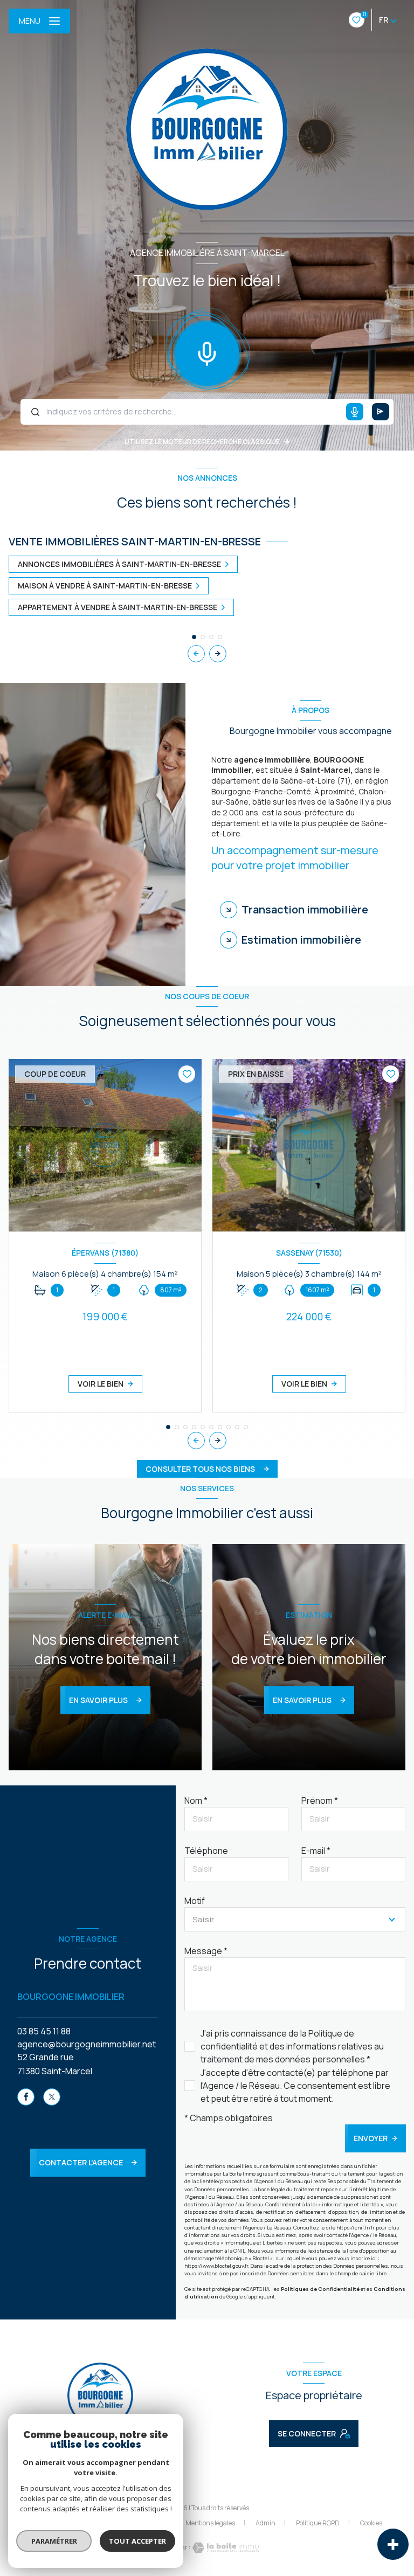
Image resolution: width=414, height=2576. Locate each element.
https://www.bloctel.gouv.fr (216, 2266)
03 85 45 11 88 (44, 2031)
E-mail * (316, 1851)
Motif (195, 1901)
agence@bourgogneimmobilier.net (87, 2044)
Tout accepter (137, 2541)
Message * (206, 1951)
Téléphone (206, 1851)
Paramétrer (54, 2541)
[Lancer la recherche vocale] (207, 351)
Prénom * (320, 1801)
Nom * (196, 1801)
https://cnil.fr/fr (356, 2228)
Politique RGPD (318, 2523)
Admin (265, 2523)
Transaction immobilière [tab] (305, 909)
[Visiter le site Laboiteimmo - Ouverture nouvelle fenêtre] (225, 2548)
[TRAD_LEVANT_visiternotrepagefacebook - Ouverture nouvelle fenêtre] (26, 2097)
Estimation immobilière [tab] (301, 940)
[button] (218, 654)
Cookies (371, 2523)
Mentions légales (210, 2523)
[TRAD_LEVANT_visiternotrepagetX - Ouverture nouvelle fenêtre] (52, 2097)
